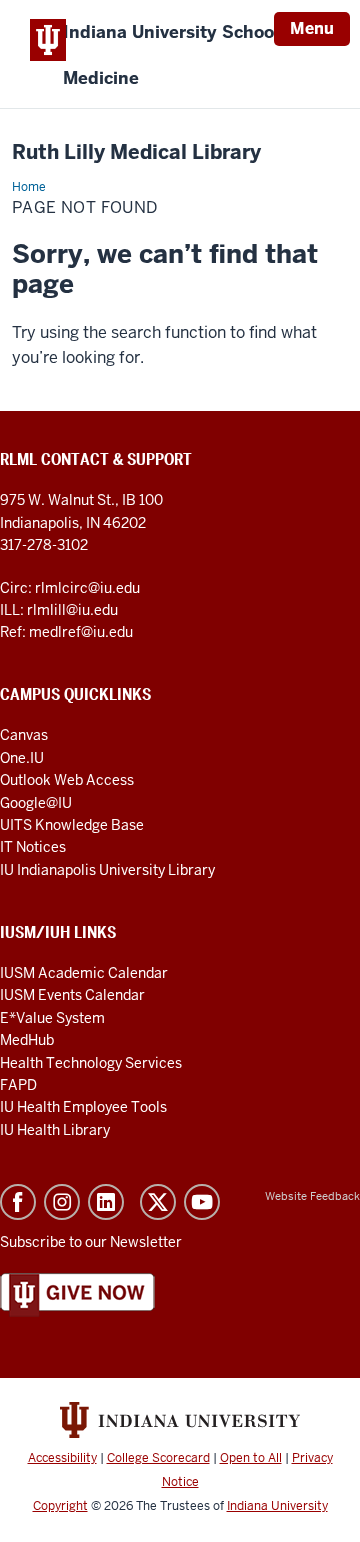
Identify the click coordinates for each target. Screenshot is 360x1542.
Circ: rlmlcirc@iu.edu (70, 588)
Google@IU (36, 803)
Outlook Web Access (67, 780)
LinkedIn (106, 1202)
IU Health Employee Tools (83, 1107)
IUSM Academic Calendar (84, 973)
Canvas (24, 735)
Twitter (158, 1202)
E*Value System (52, 1018)
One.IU (22, 758)
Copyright (60, 1506)
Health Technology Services (91, 1063)
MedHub (28, 1040)
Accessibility (62, 1458)
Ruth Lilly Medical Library (136, 152)
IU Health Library (55, 1130)
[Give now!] (77, 1294)
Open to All (251, 1458)
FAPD (18, 1085)
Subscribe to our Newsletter (91, 1242)
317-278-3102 (44, 545)
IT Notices (33, 847)
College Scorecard (158, 1458)
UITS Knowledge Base (72, 825)
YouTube (202, 1202)
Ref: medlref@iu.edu (66, 632)
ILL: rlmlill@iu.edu (59, 610)
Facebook (18, 1202)
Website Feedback (312, 1196)
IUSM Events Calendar (72, 995)
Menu (312, 28)
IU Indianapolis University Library (107, 870)
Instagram (62, 1202)
